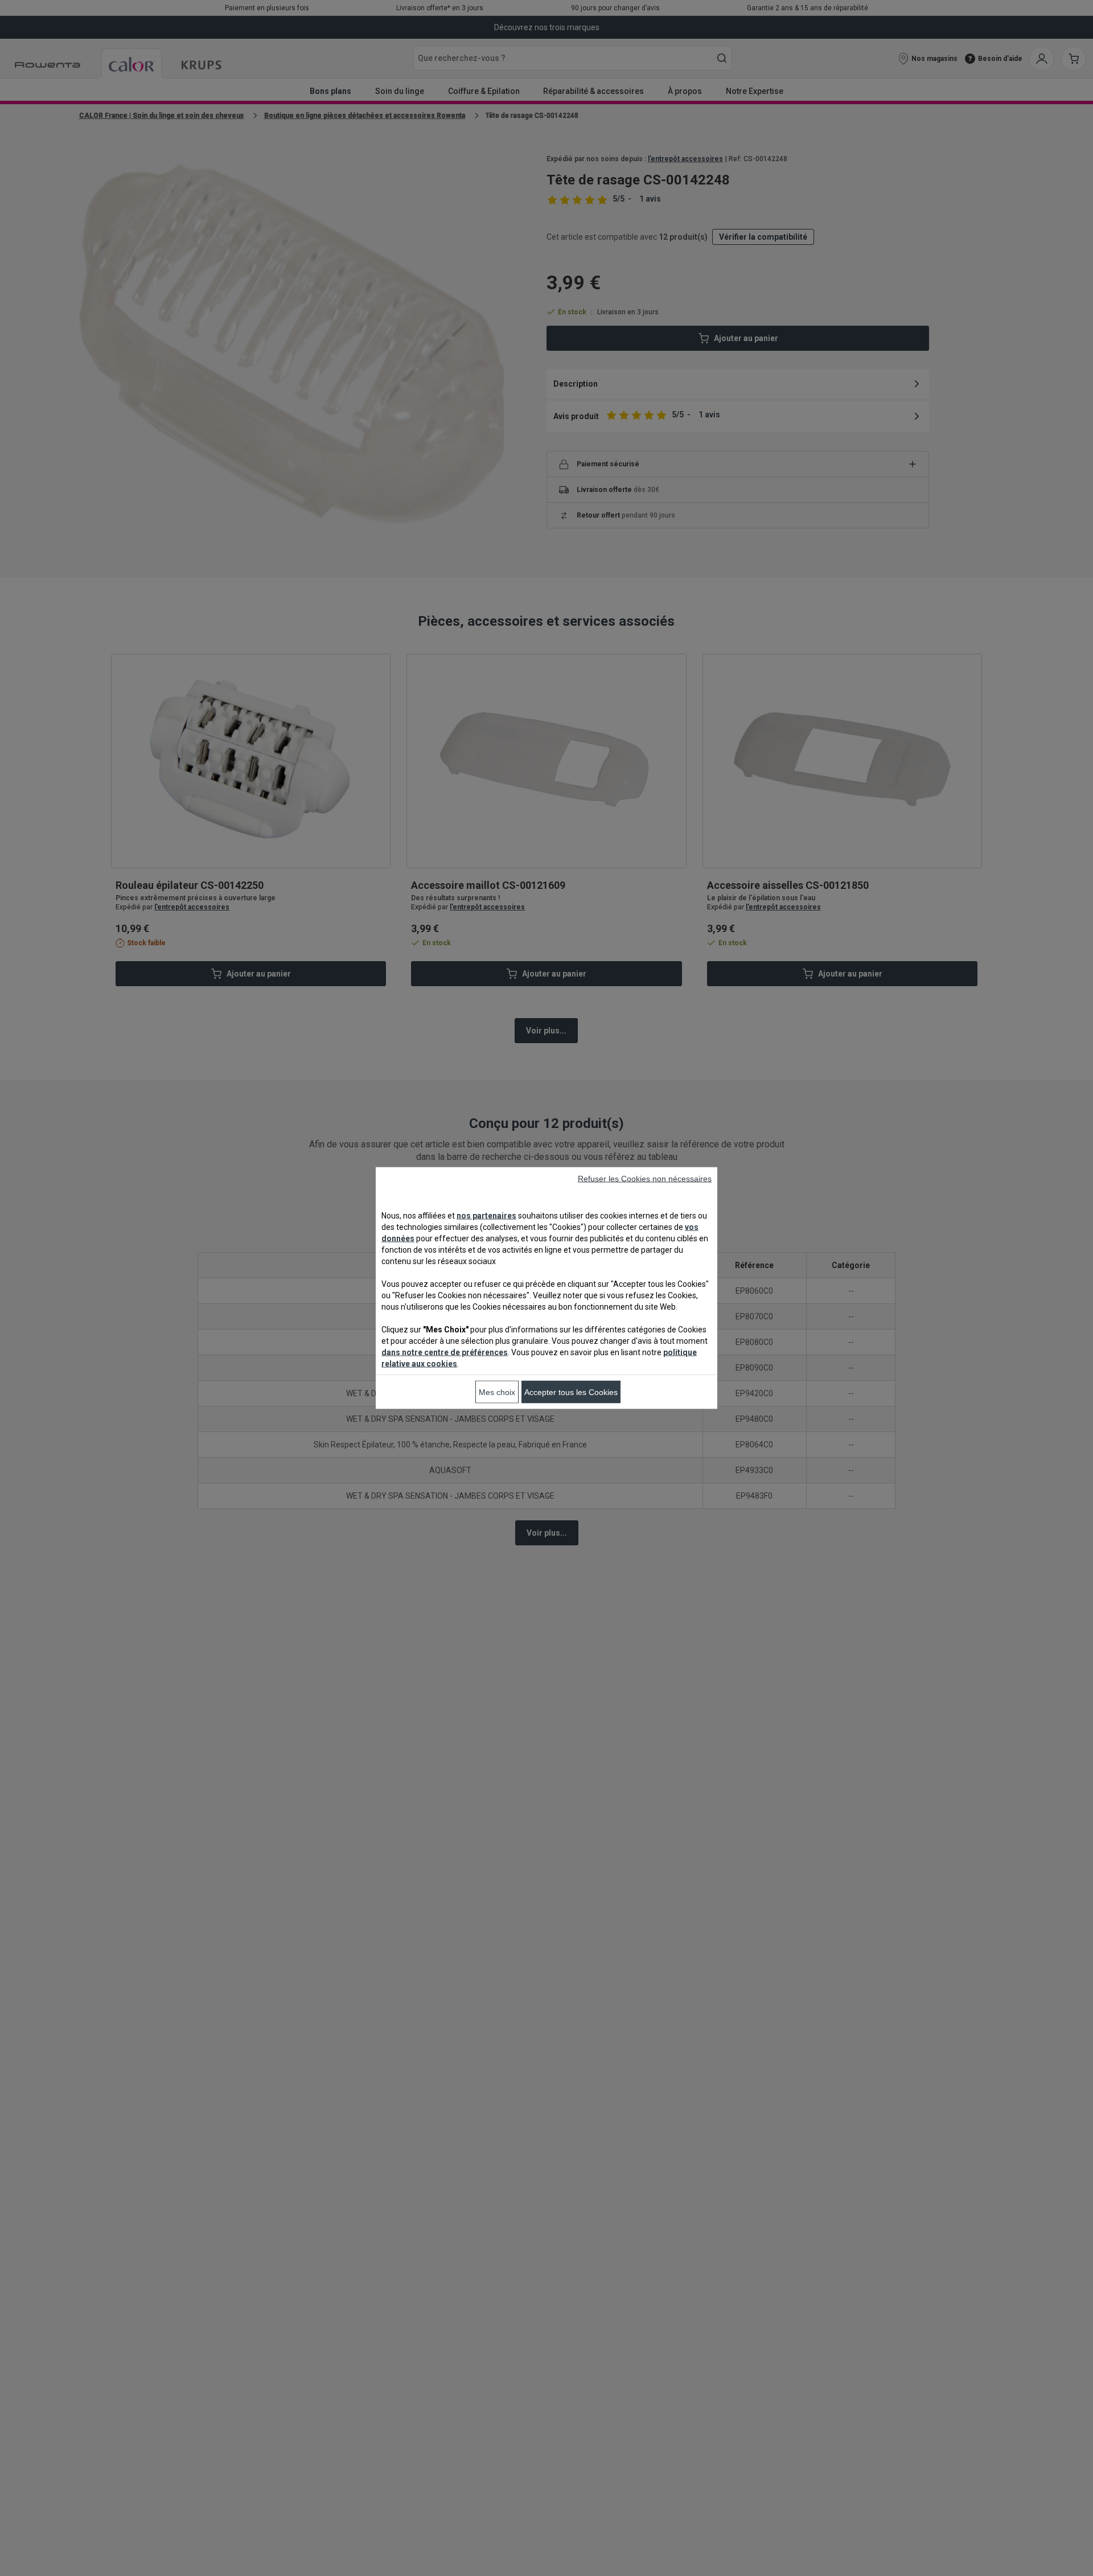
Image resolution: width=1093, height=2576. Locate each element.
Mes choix (497, 1392)
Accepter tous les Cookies (571, 1392)
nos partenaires (486, 1216)
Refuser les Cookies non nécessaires (645, 1179)
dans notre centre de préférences (445, 1352)
